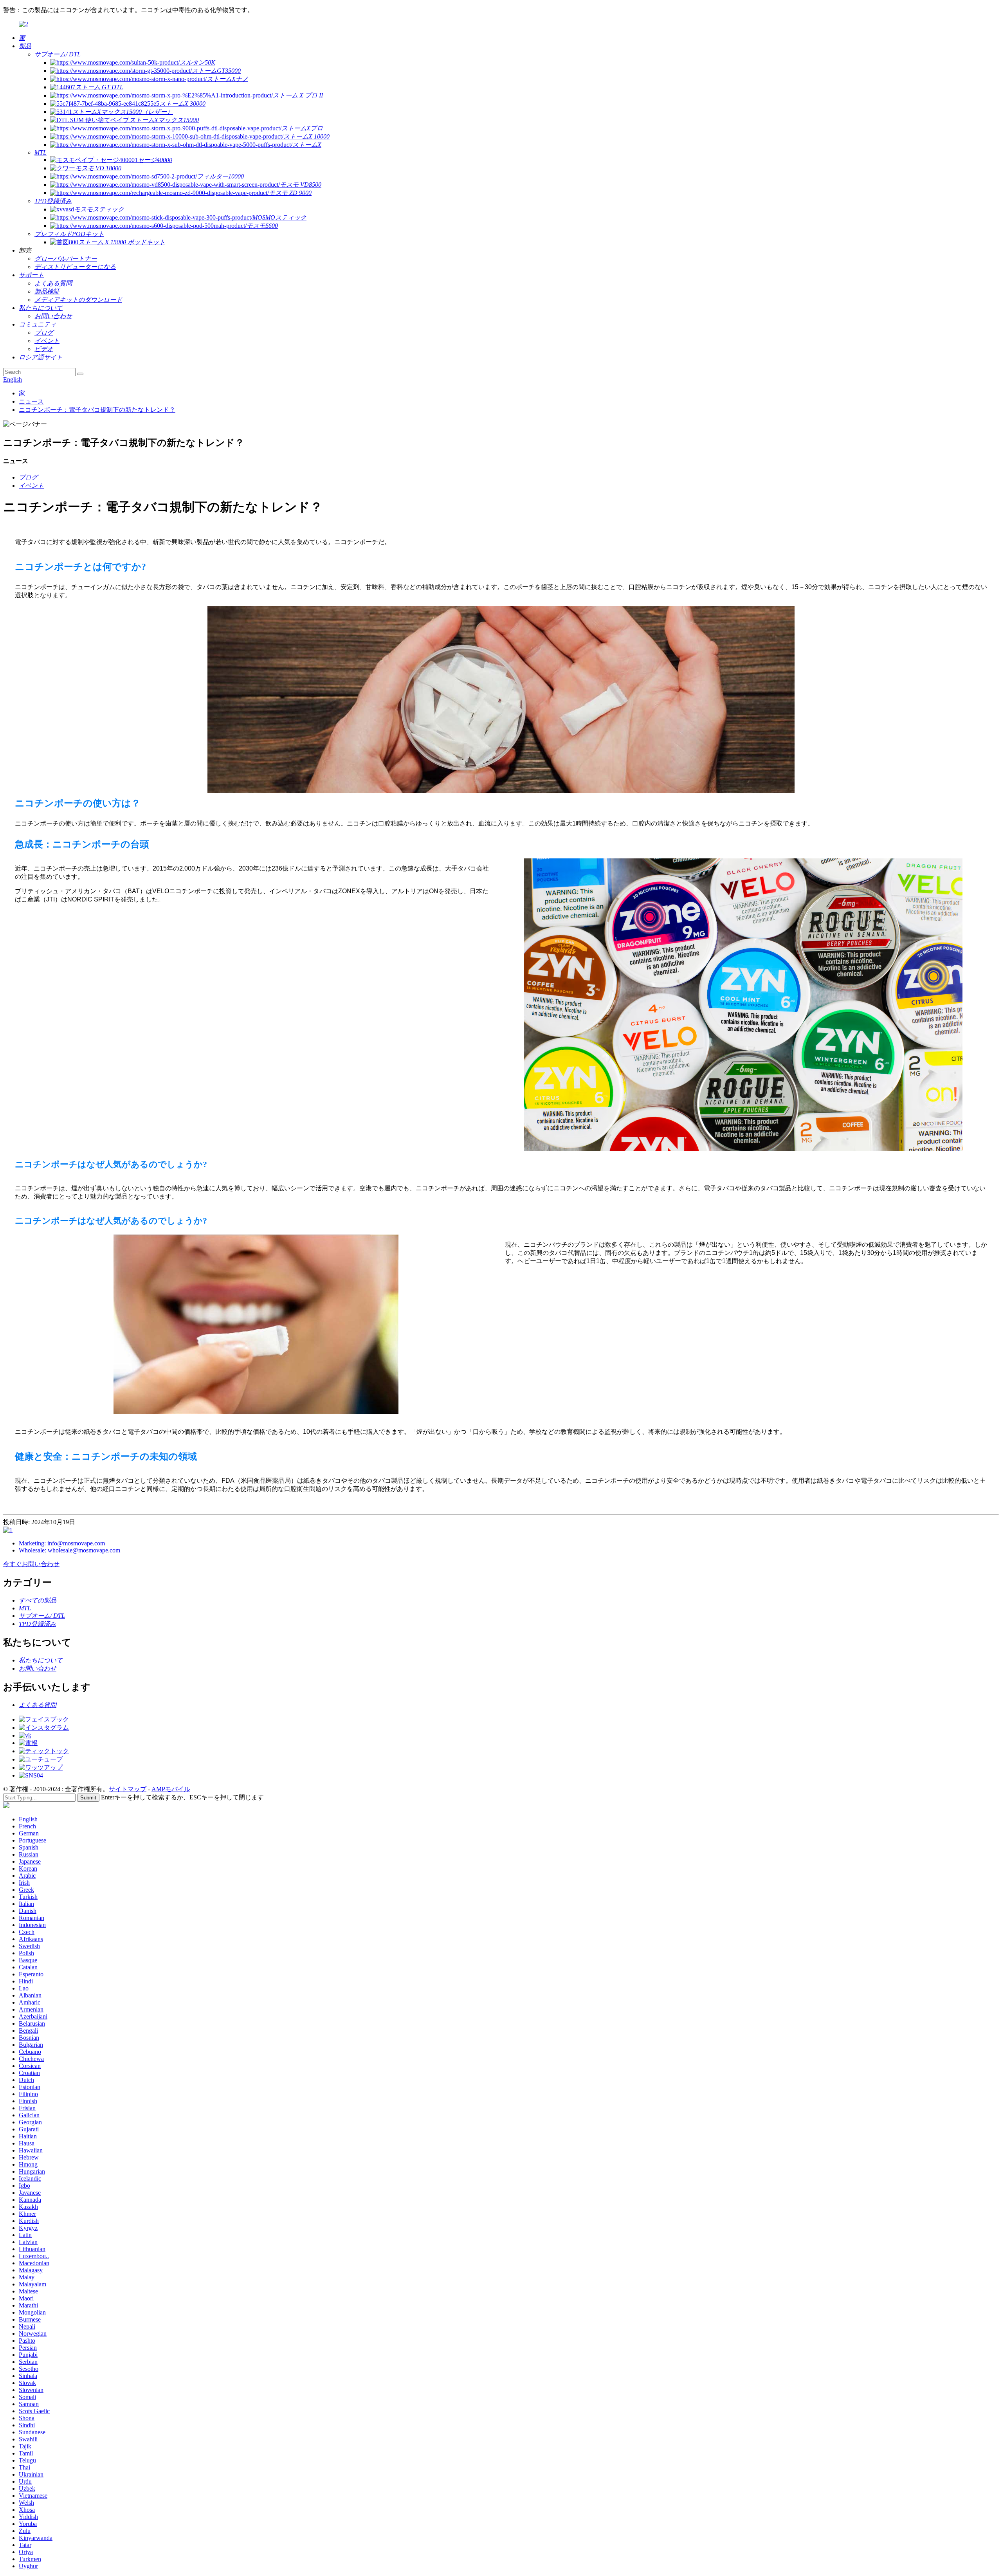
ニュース (31, 401)
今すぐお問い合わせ (31, 1564)
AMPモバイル (171, 1789)
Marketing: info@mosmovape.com (62, 1543)
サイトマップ (128, 1789)
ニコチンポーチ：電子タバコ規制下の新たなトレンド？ (97, 410)
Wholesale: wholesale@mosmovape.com (69, 1550)
